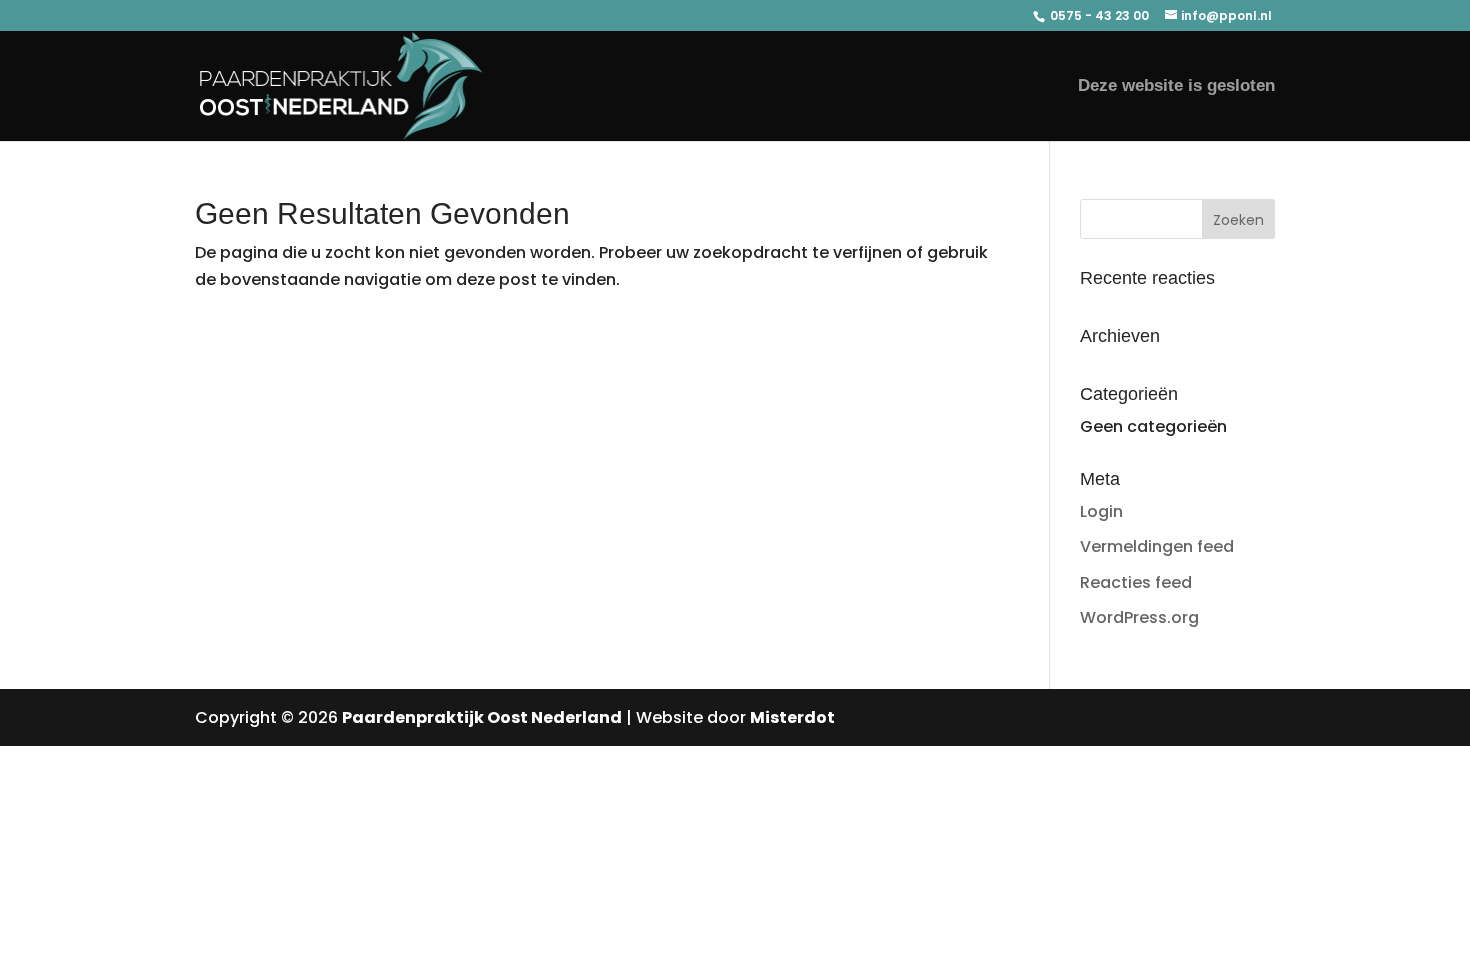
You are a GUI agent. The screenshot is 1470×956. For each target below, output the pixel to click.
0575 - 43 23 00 (1098, 15)
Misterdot (792, 717)
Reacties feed (1136, 582)
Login (1101, 511)
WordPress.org (1139, 617)
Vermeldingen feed (1157, 546)
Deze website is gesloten (1176, 87)
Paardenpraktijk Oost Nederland (482, 717)
